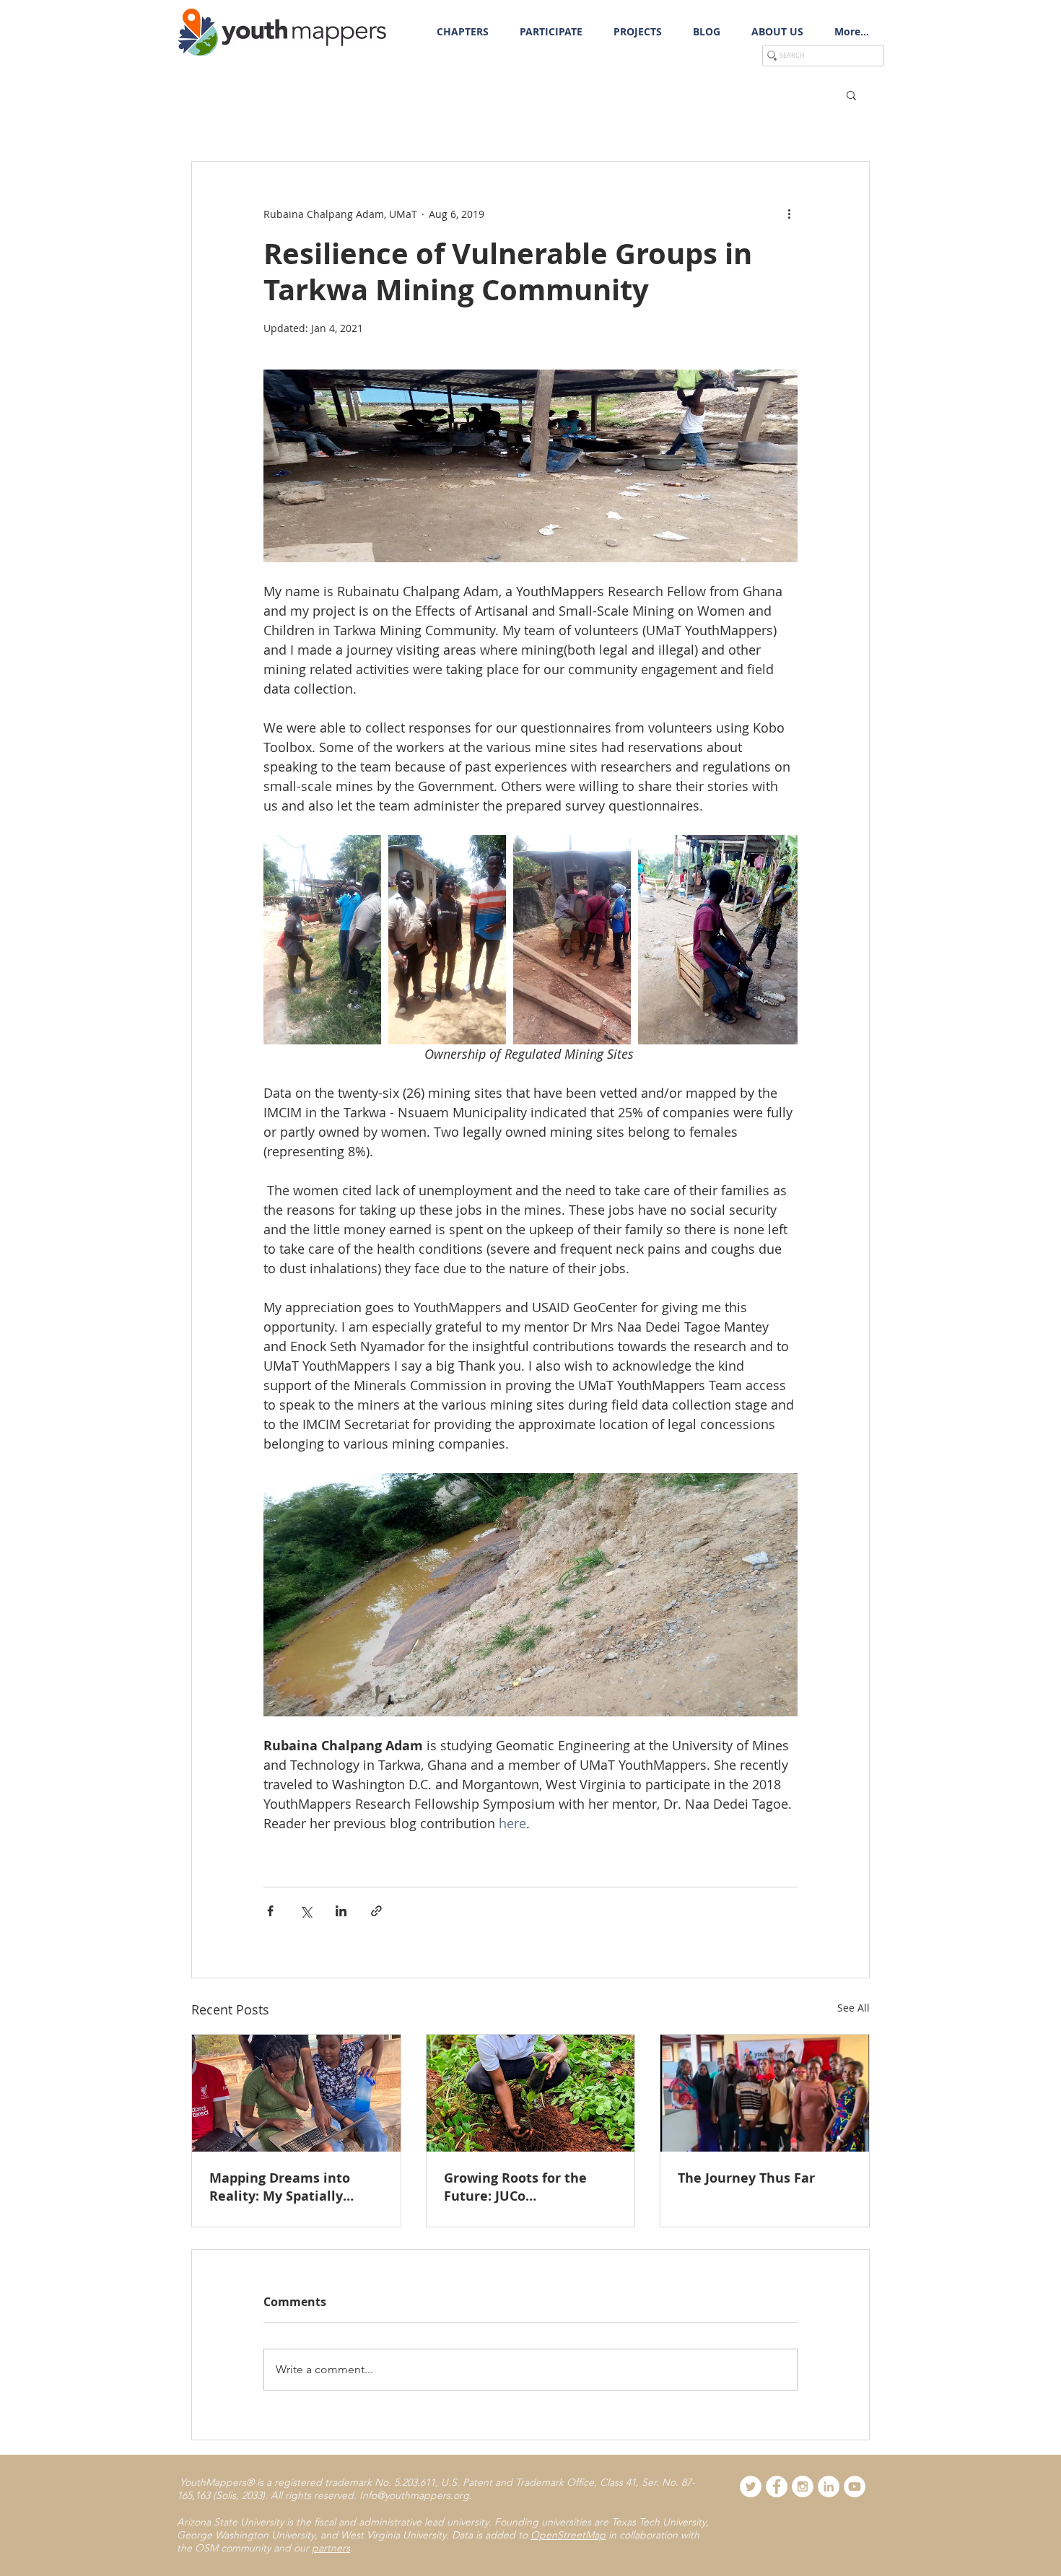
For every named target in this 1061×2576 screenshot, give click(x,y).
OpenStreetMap (568, 2535)
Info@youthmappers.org (414, 2495)
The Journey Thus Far (746, 2178)
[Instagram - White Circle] (803, 2487)
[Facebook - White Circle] (777, 2487)
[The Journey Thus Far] (765, 2093)
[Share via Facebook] (270, 1911)
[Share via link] (376, 1911)
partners (331, 2548)
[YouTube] (855, 2487)
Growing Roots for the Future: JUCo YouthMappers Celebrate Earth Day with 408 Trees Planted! (525, 2187)
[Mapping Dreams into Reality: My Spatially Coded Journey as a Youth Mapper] (296, 2093)
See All (853, 2008)
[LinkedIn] (829, 2487)
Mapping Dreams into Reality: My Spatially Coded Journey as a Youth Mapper (292, 2187)
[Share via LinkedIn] (341, 1911)
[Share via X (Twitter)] (306, 1911)
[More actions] (789, 214)
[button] (551, 32)
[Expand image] (322, 940)
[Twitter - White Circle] (751, 2487)
